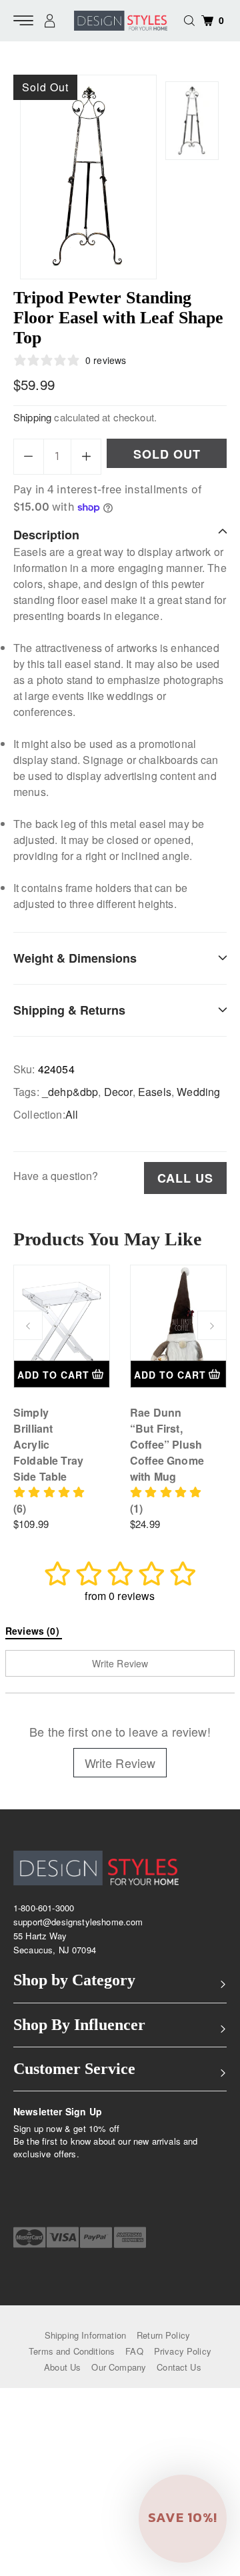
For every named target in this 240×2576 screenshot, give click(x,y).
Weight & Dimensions (75, 958)
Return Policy (163, 2335)
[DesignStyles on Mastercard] (29, 2237)
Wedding (198, 1092)
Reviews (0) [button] (34, 1631)
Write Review (120, 1763)
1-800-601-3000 (44, 1908)
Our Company (119, 2367)
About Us (62, 2367)
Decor (118, 1092)
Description (46, 535)
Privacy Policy (183, 2351)
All (72, 1114)
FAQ (134, 2351)
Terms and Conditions (72, 2351)
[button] (183, 2519)
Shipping (32, 417)
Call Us (185, 1178)
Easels (155, 1092)
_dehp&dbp (70, 1092)
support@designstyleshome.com (78, 1922)
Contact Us (179, 2367)
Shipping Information (85, 2335)
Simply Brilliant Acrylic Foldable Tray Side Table (48, 1444)
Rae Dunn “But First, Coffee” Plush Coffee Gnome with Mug (167, 1444)
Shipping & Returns (69, 1010)
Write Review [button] (120, 1663)
